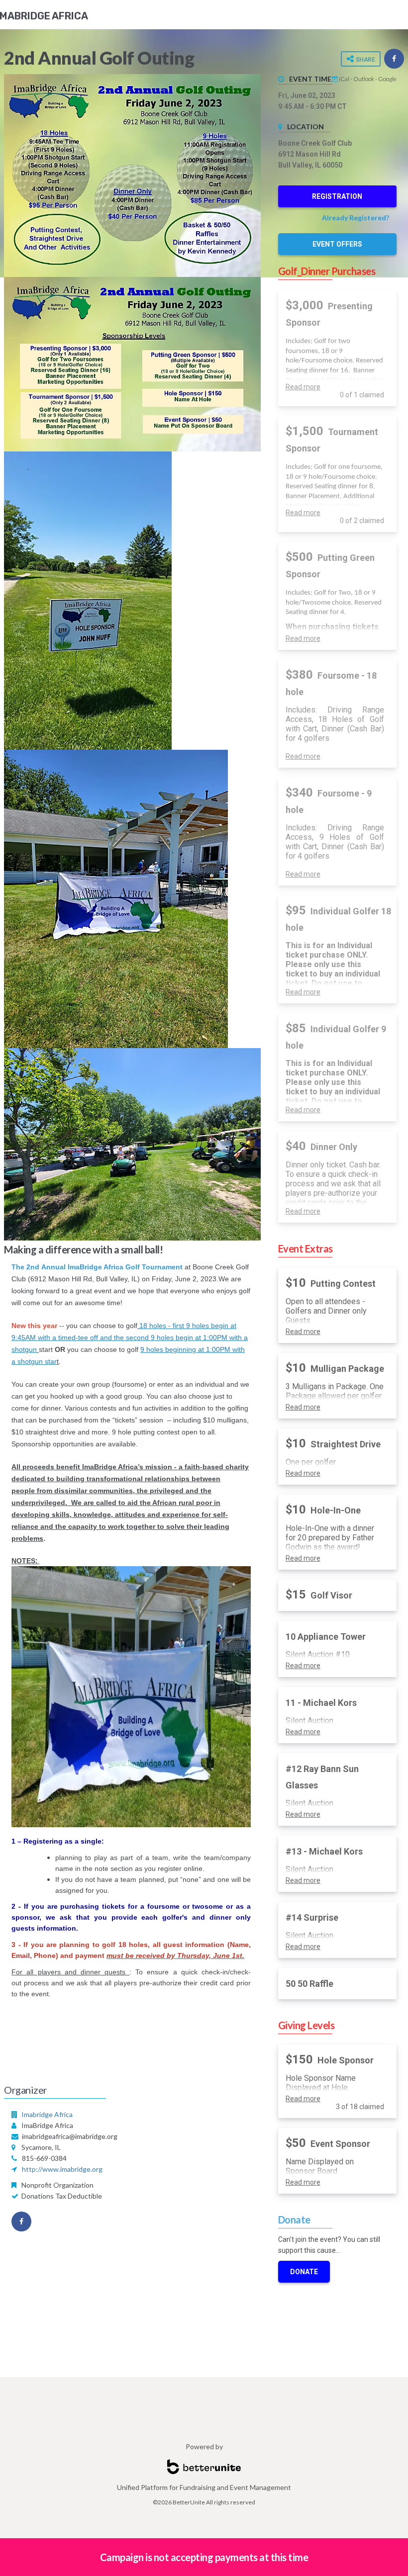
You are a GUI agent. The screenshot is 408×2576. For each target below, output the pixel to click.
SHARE (364, 60)
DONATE (304, 2272)
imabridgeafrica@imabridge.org (70, 2136)
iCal (344, 79)
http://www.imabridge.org (62, 2169)
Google (387, 79)
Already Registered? (356, 218)
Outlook (364, 79)
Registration (337, 196)
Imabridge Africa (47, 2114)
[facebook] (394, 59)
